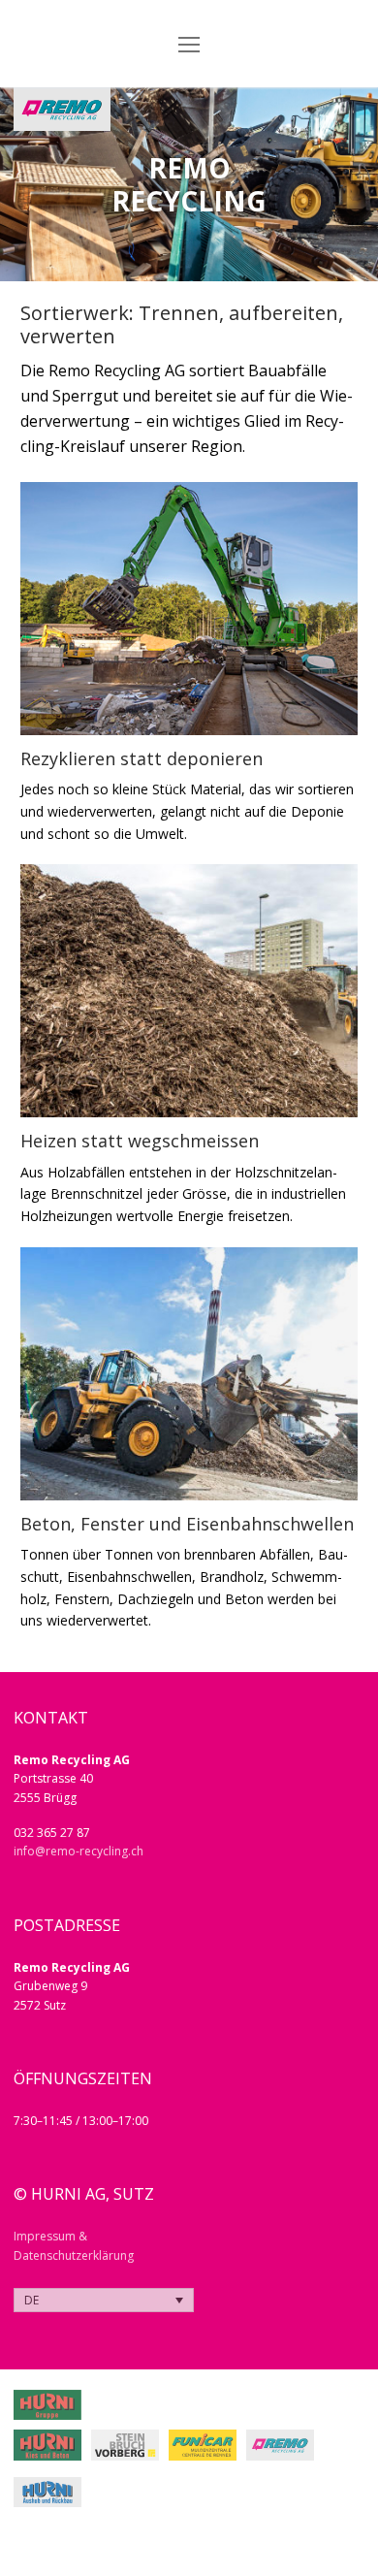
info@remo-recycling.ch (79, 1851)
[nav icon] (189, 44)
